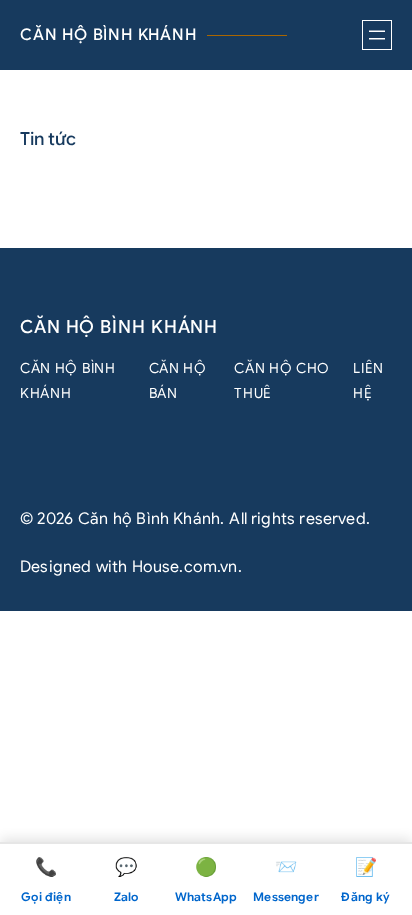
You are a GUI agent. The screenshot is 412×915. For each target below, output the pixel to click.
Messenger (286, 880)
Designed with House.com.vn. (131, 567)
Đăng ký (365, 880)
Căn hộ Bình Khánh (108, 35)
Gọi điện (45, 880)
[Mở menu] (377, 35)
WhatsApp (206, 880)
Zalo (126, 880)
